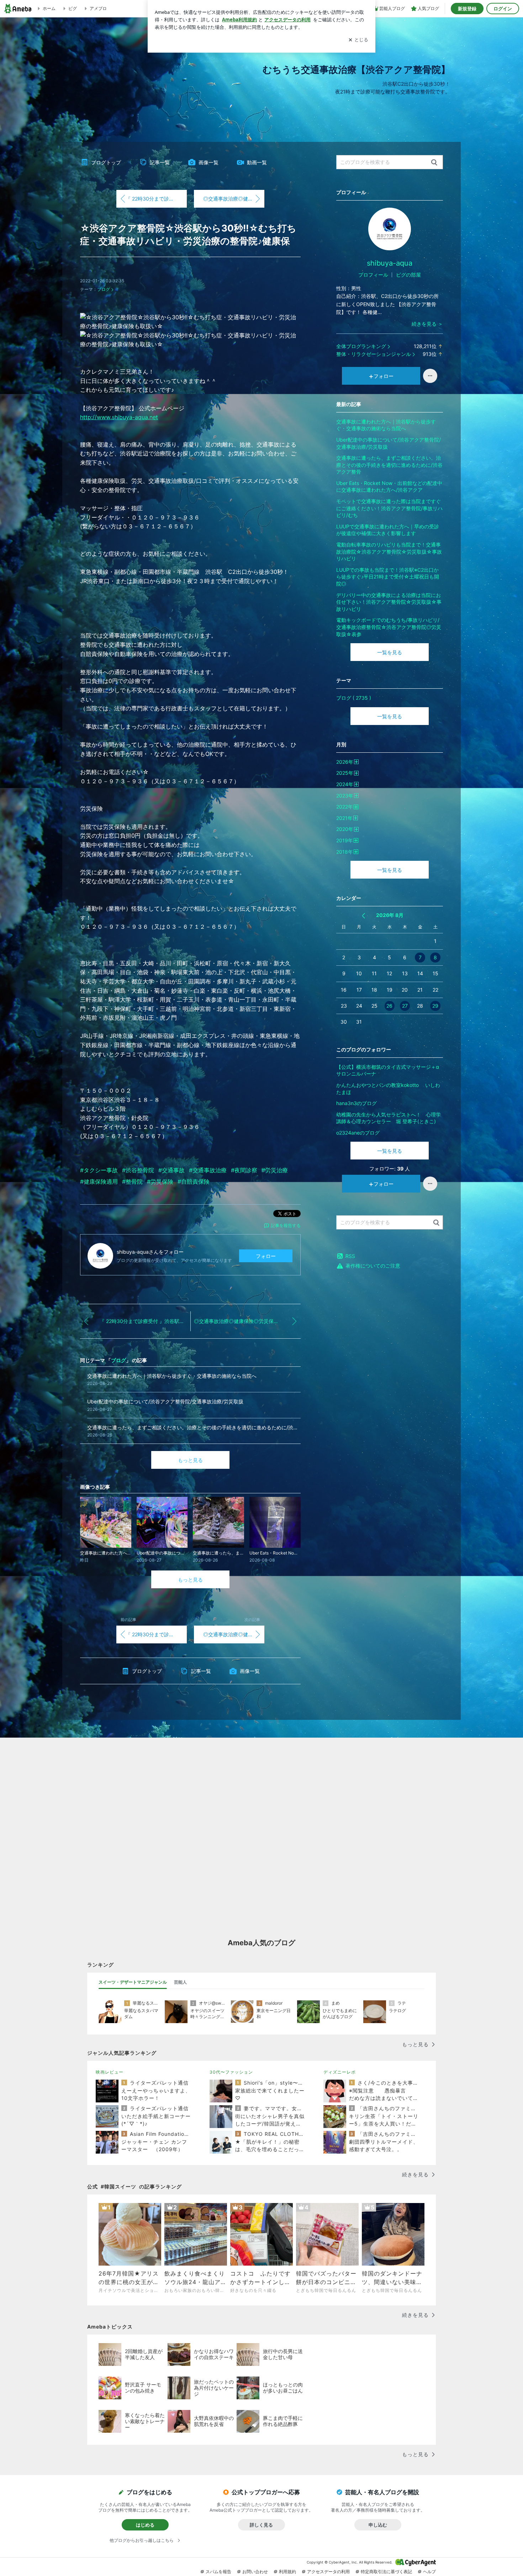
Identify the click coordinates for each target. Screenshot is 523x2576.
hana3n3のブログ (356, 1103)
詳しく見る (261, 2525)
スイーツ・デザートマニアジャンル (133, 1982)
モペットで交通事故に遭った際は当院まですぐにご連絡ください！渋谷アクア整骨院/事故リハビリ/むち (389, 508)
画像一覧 (208, 162)
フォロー (266, 1256)
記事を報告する (286, 1225)
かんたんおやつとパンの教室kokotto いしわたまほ (388, 1089)
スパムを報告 (218, 2572)
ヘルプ (429, 2572)
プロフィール (373, 275)
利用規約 (287, 2572)
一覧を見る (390, 652)
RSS (350, 1256)
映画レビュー (110, 2072)
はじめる (145, 2525)
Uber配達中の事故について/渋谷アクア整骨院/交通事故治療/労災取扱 (389, 443)
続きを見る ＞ (427, 324)
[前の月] (363, 916)
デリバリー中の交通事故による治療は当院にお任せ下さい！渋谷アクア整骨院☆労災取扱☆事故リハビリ (389, 602)
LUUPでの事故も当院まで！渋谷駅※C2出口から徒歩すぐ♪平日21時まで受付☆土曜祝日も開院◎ (388, 577)
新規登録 (467, 9)
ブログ (104, 289)
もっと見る (190, 1460)
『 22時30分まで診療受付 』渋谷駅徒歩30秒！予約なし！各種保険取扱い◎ (156, 199)
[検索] (434, 163)
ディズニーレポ (340, 2072)
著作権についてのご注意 (373, 1266)
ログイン (503, 9)
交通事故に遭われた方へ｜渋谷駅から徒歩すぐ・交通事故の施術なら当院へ (386, 425)
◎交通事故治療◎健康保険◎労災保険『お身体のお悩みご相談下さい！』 (234, 199)
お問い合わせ (255, 2572)
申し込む (378, 2525)
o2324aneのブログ (358, 1133)
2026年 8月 (390, 915)
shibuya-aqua (390, 263)
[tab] (133, 1982)
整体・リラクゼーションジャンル (374, 354)
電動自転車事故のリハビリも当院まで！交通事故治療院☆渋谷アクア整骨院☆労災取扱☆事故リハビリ (389, 551)
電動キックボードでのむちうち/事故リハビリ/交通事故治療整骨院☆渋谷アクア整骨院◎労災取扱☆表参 (389, 627)
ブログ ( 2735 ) (354, 698)
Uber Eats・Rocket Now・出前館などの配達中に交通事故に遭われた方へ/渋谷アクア (389, 487)
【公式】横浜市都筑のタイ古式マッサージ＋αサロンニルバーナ (388, 1070)
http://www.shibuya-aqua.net (119, 417)
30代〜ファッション (231, 2072)
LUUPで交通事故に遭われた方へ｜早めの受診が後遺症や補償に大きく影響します (388, 530)
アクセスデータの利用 (328, 2572)
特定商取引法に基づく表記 (386, 2572)
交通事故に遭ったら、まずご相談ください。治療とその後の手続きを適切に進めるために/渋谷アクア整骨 (389, 465)
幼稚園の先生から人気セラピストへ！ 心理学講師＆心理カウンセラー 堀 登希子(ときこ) (389, 1118)
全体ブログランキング (361, 346)
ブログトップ (106, 162)
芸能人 (180, 1982)
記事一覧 (160, 162)
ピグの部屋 (408, 275)
